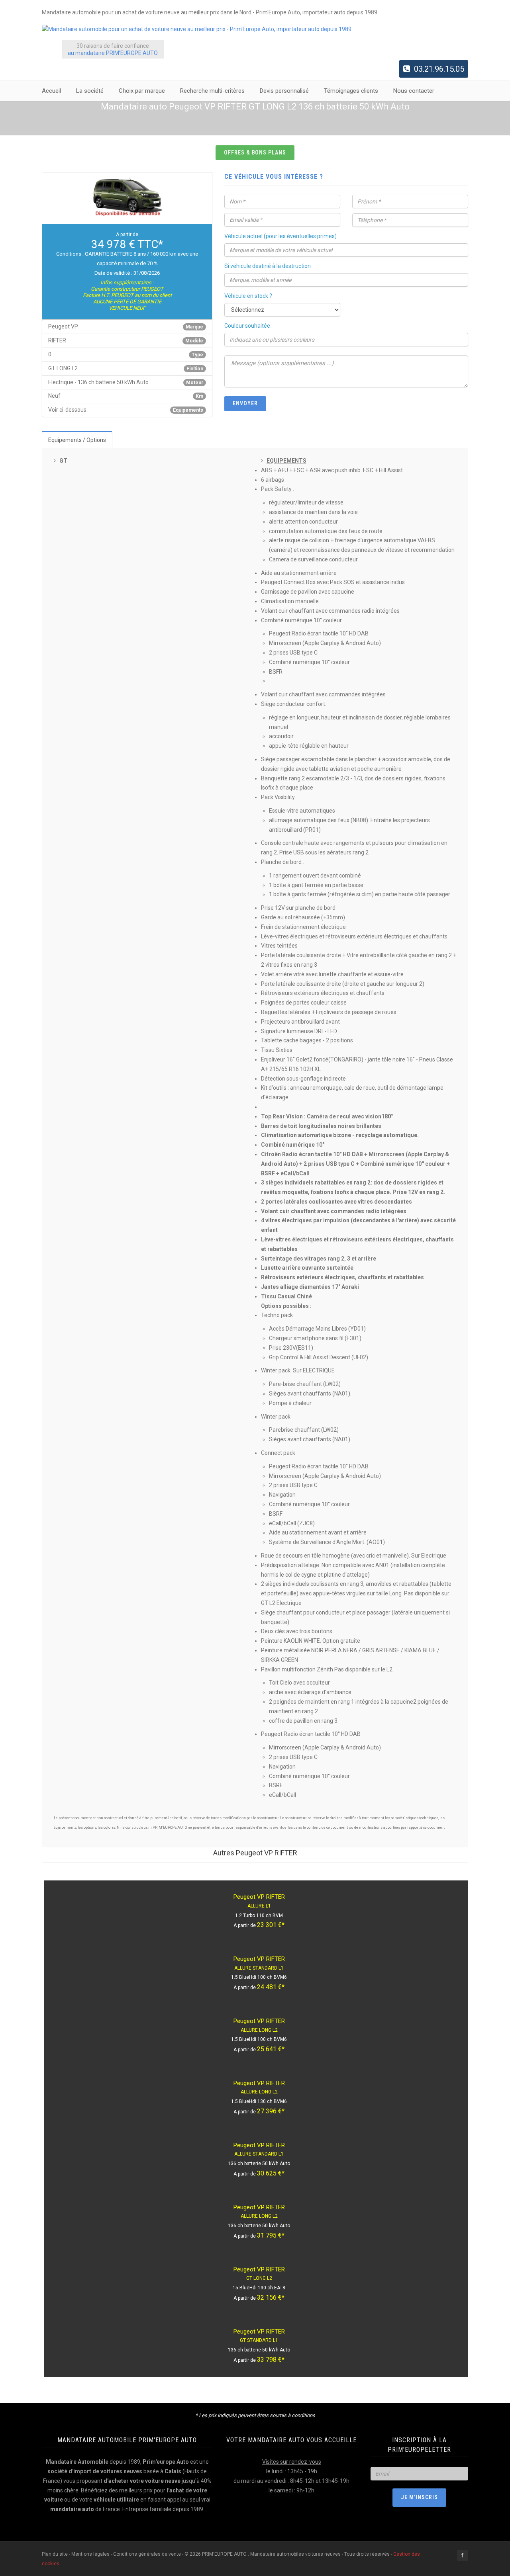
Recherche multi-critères (212, 91)
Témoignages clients (351, 91)
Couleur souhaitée (247, 326)
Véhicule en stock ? (248, 296)
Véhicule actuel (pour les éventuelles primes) (280, 236)
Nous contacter (414, 91)
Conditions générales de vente (147, 2554)
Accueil (51, 91)
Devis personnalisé (284, 91)
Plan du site (55, 2554)
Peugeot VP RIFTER (259, 1897)
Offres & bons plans (255, 152)
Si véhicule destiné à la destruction (268, 266)
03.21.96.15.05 (439, 69)
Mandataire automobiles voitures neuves (295, 2554)
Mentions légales (90, 2554)
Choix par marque (142, 91)
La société (90, 91)
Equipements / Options (77, 440)
